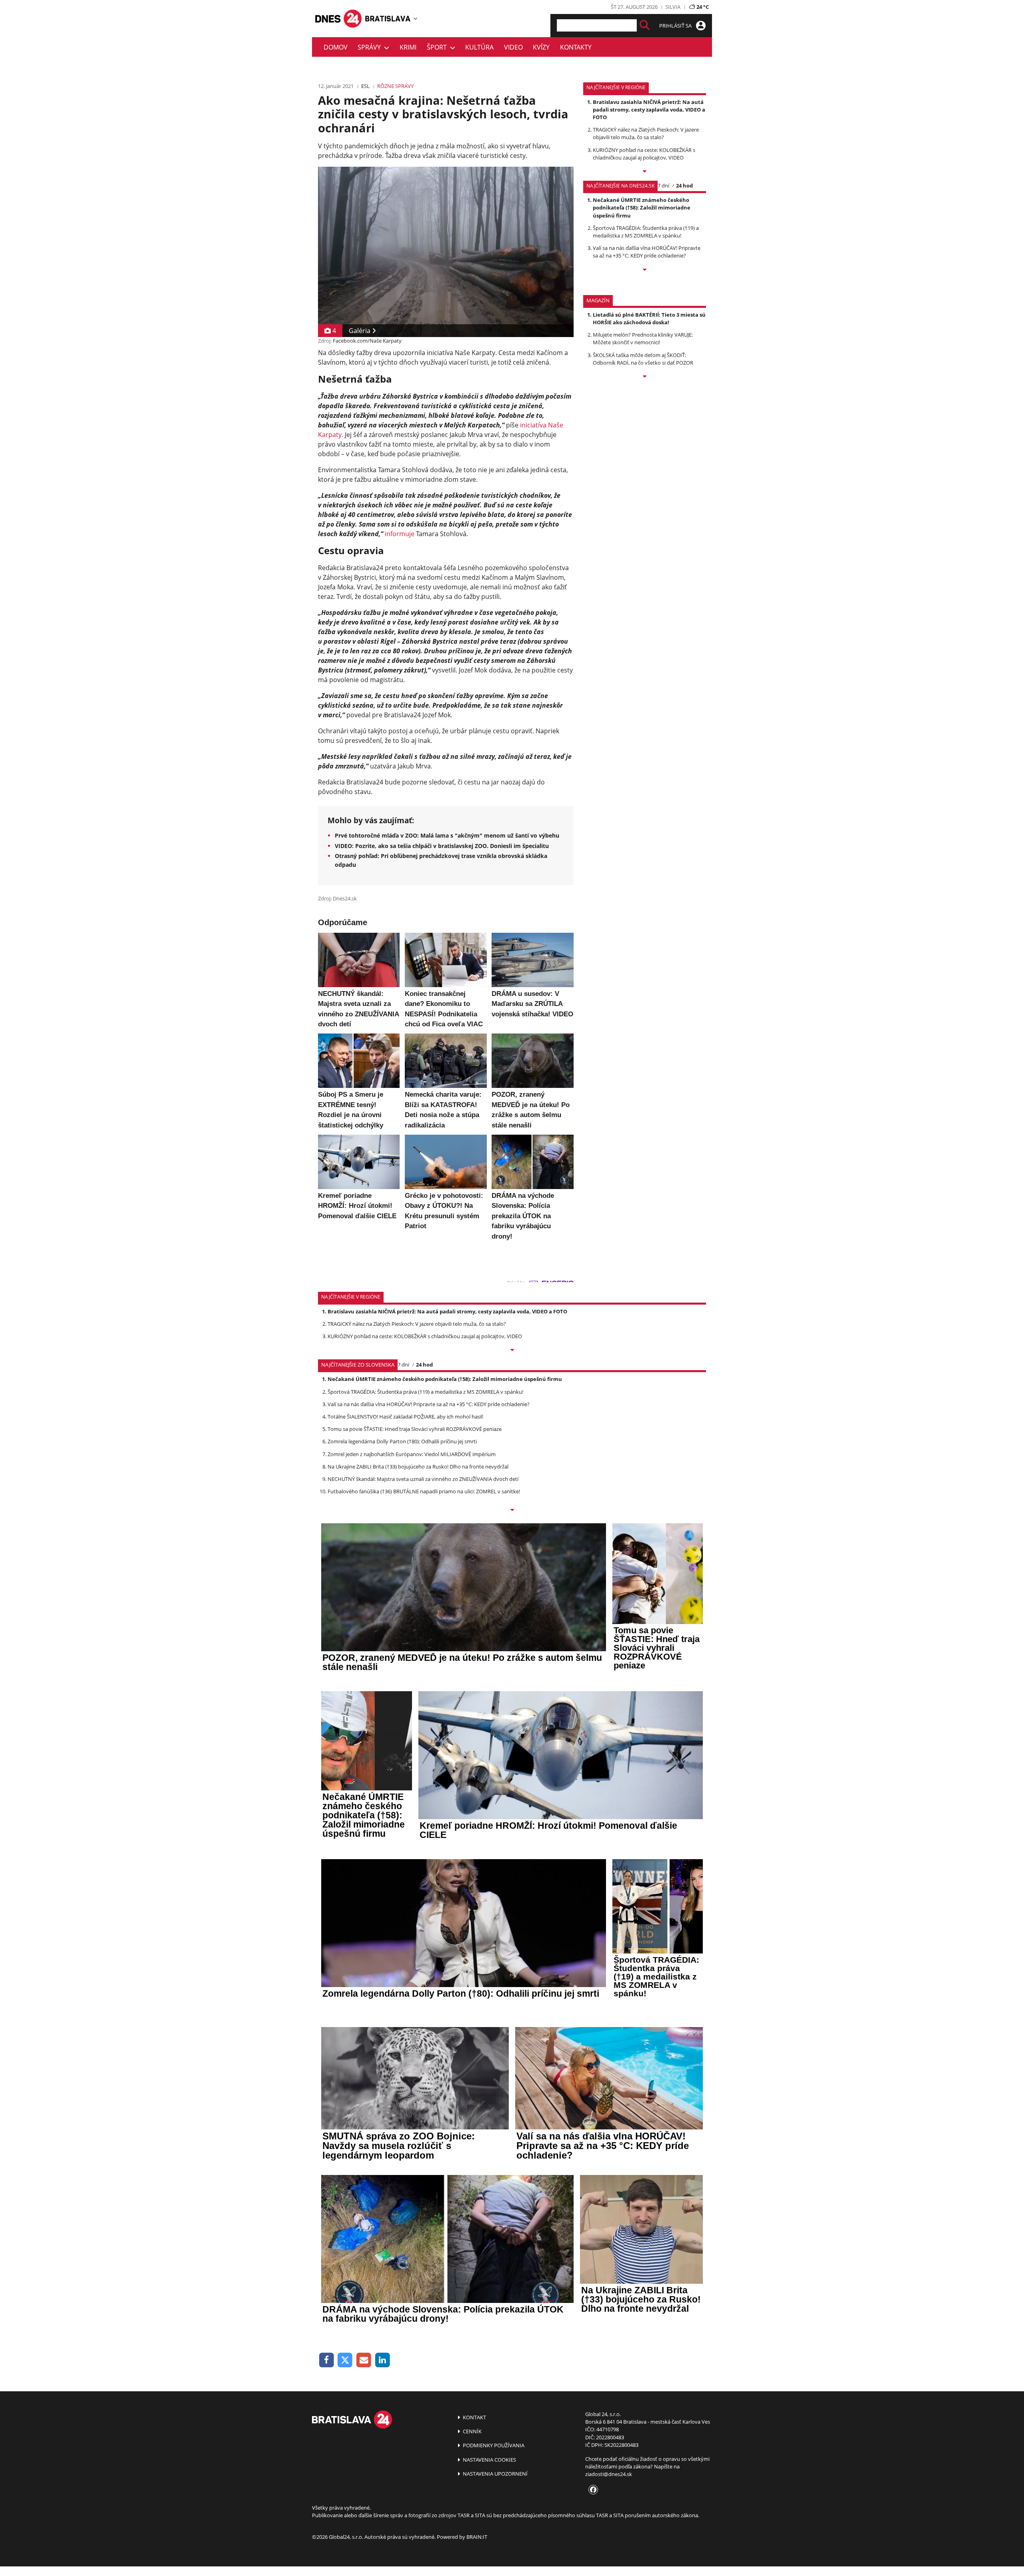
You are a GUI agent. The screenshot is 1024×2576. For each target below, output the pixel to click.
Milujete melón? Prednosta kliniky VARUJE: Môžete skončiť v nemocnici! (643, 338)
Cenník (472, 2431)
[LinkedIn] (383, 2360)
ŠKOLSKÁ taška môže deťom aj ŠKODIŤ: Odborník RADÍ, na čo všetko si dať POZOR (643, 359)
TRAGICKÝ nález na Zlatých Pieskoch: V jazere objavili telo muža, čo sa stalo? (646, 133)
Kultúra (479, 47)
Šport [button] (438, 47)
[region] (415, 18)
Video (513, 47)
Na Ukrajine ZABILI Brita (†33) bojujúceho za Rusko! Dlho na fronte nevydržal (418, 1467)
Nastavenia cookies (489, 2460)
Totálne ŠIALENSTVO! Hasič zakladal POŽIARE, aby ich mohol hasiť (405, 1417)
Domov (336, 47)
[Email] (364, 2360)
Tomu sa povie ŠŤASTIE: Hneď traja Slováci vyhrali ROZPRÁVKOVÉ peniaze (415, 1429)
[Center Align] (645, 25)
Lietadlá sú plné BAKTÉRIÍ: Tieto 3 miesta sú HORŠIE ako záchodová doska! (649, 318)
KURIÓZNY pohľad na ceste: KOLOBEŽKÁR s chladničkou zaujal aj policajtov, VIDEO (644, 154)
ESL (365, 86)
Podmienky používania (493, 2445)
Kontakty (576, 47)
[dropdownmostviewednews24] (645, 270)
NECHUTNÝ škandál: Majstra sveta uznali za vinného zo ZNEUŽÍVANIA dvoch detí (423, 1479)
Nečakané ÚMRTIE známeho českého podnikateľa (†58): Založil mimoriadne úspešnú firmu (642, 208)
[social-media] (592, 2490)
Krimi (408, 47)
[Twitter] (345, 2360)
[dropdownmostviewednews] (645, 172)
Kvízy (541, 47)
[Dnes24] (388, 18)
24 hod (684, 186)
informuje (400, 534)
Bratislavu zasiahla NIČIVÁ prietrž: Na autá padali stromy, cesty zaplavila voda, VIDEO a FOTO (649, 110)
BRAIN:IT (477, 2537)
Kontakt (474, 2417)
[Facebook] (327, 2360)
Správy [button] (371, 47)
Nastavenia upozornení (495, 2474)
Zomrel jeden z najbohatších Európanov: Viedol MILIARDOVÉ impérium (412, 1454)
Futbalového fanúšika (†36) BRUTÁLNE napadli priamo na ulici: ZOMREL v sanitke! (424, 1491)
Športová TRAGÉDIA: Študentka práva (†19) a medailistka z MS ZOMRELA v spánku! (646, 232)
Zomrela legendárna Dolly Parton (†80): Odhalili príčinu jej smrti (402, 1441)
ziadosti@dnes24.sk (609, 2474)
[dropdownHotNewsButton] (645, 377)
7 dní (663, 186)
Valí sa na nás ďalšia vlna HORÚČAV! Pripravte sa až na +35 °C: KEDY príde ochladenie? (647, 252)
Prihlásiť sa (676, 26)
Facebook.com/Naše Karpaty (367, 341)
